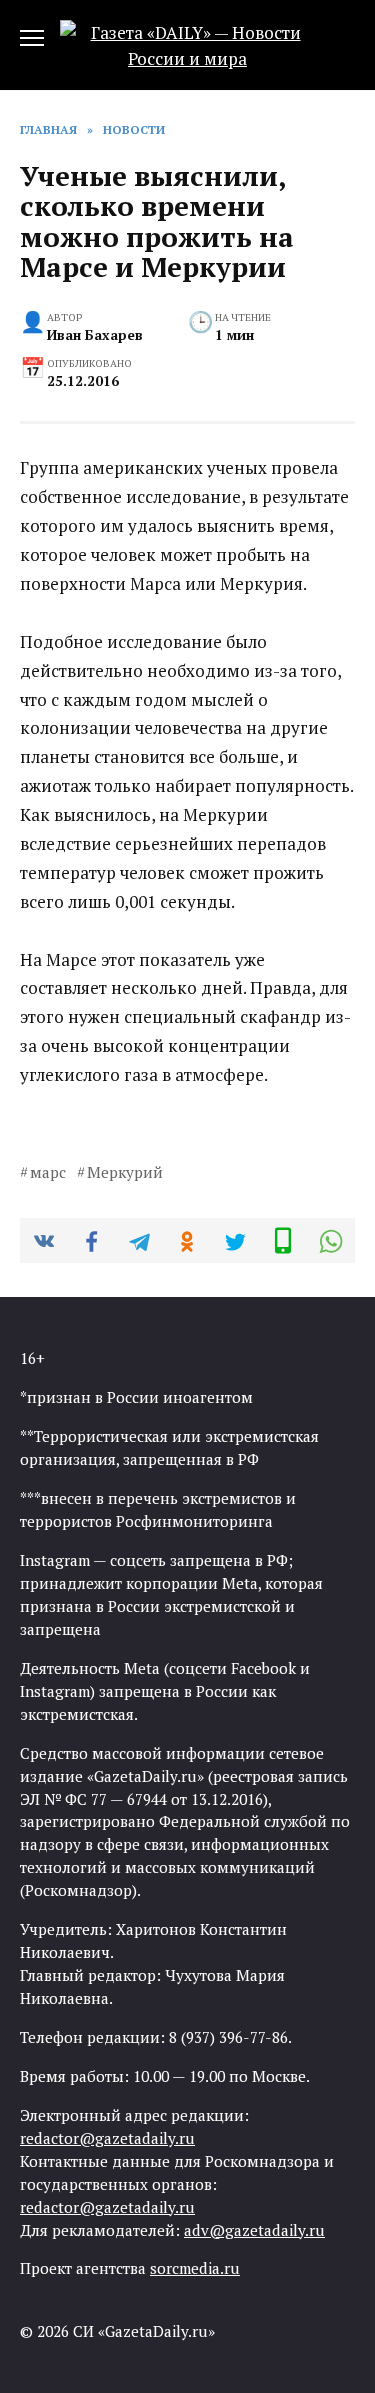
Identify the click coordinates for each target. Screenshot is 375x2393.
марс (48, 1172)
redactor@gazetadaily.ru (107, 2138)
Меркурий (125, 1172)
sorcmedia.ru (195, 2268)
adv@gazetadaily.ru (254, 2230)
